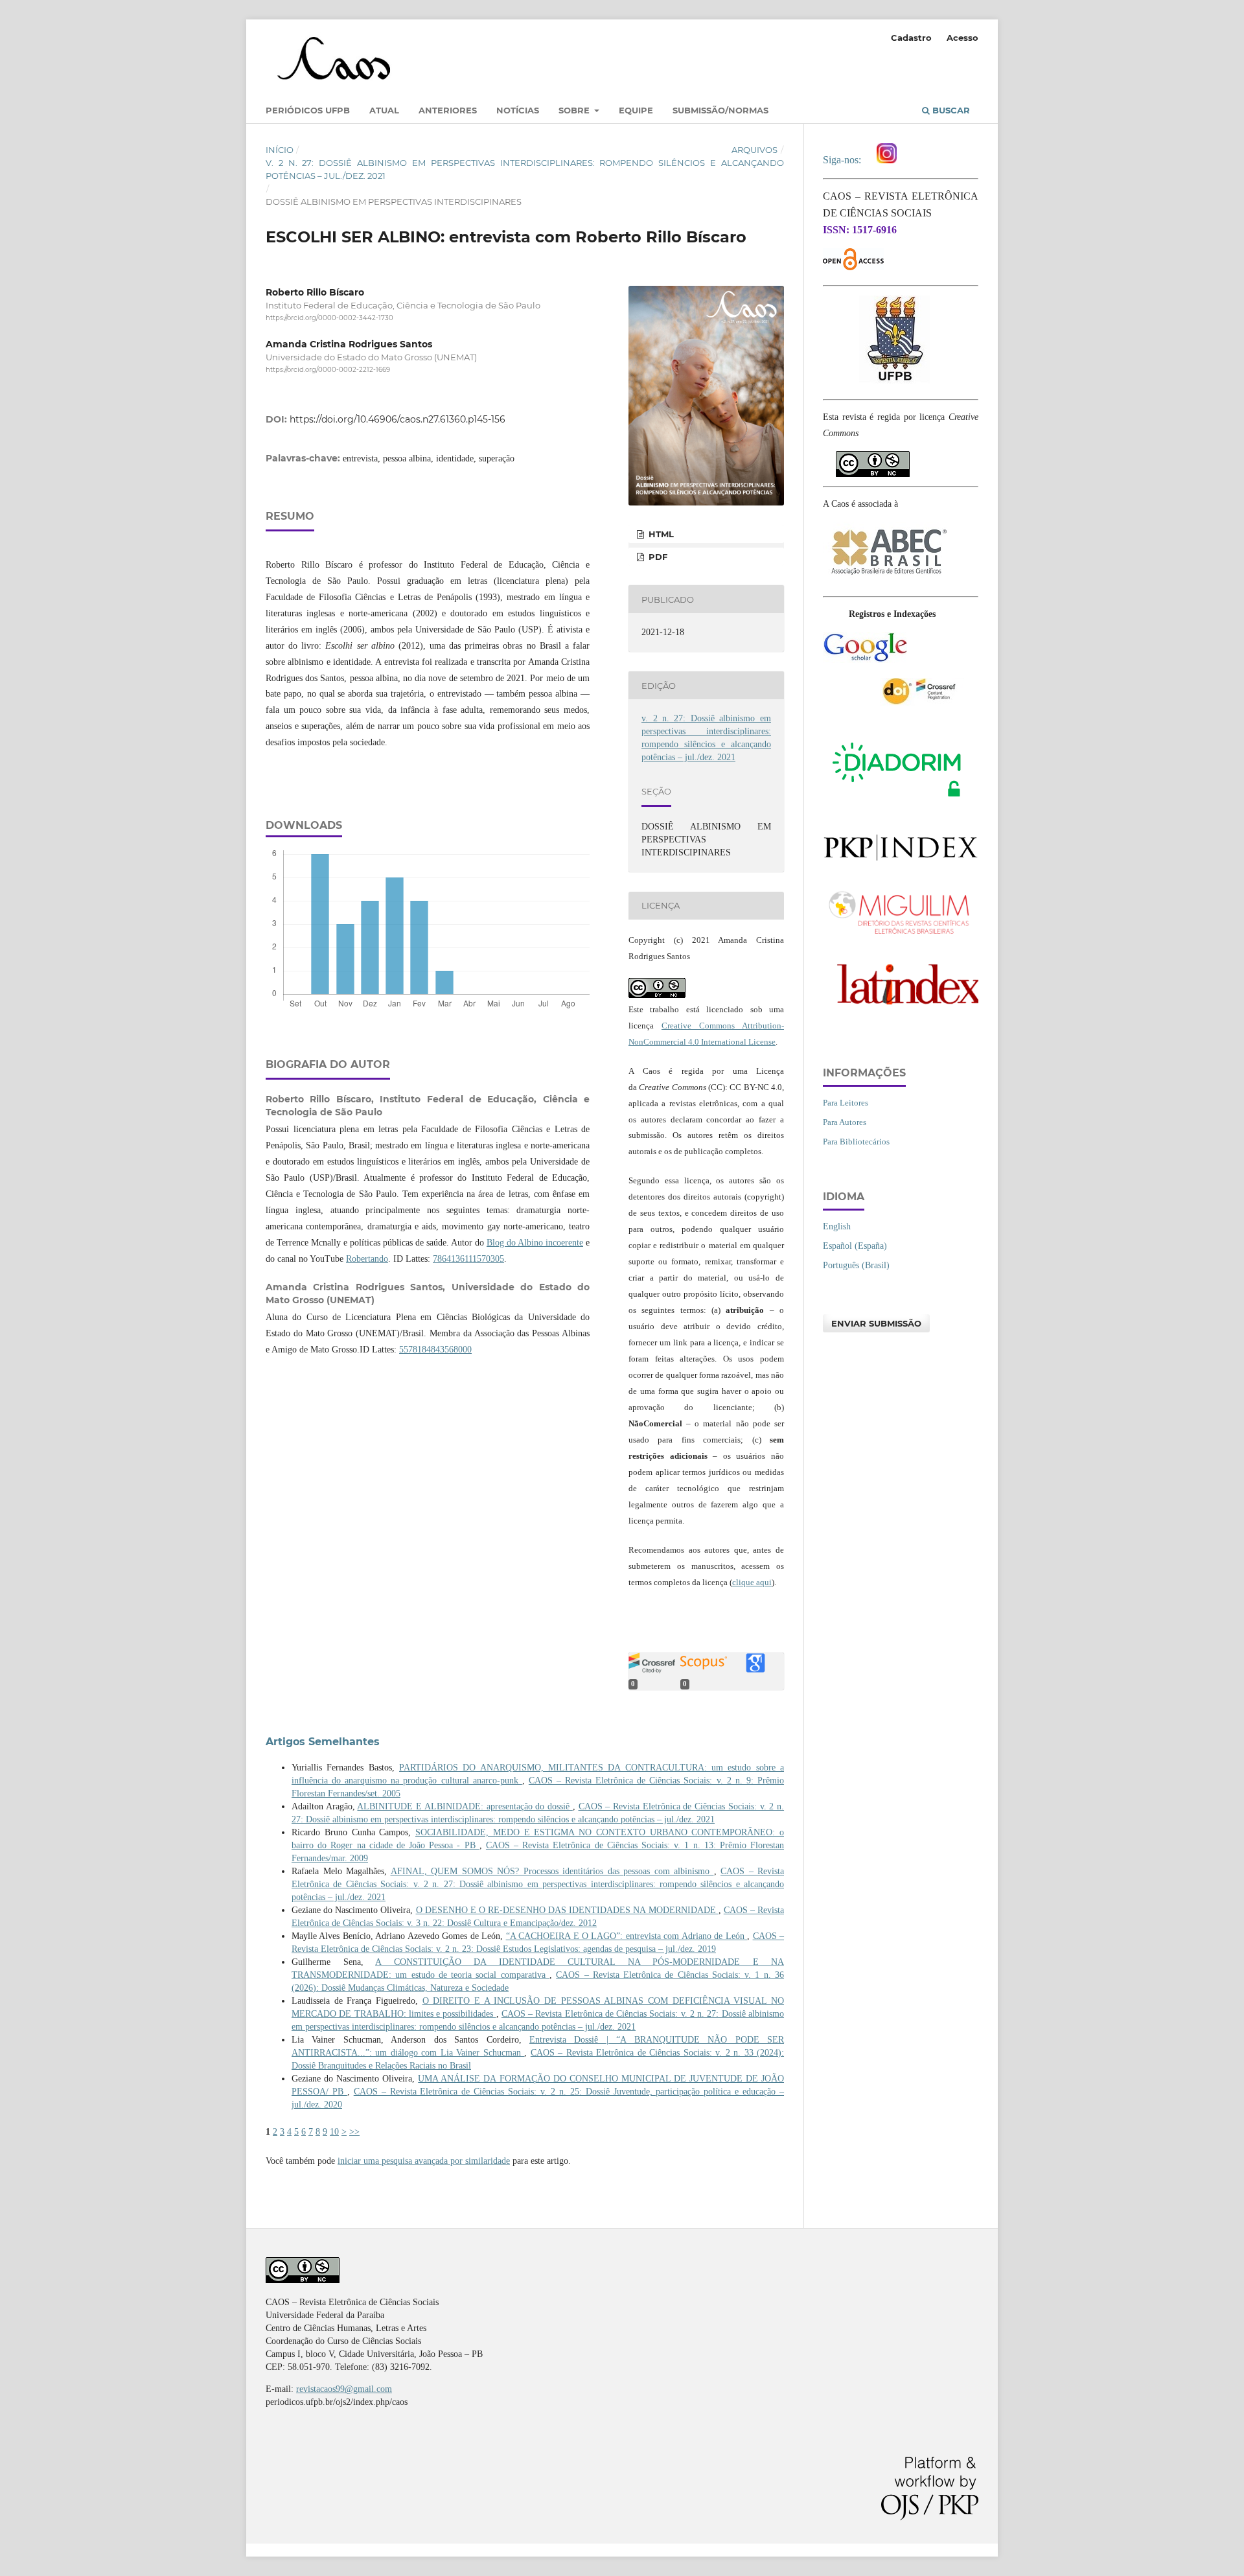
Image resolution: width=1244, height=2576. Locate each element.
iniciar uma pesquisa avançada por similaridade (424, 2161)
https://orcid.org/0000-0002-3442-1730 (329, 318)
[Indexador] (865, 660)
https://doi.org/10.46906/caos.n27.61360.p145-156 (397, 419)
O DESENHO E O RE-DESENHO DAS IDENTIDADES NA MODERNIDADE (567, 1910)
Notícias (518, 110)
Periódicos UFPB (308, 110)
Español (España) (855, 1246)
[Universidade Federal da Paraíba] (894, 381)
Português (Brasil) (856, 1265)
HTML (660, 534)
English (837, 1226)
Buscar (950, 110)
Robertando (367, 1259)
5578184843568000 (435, 1350)
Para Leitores (846, 1103)
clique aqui (752, 1582)
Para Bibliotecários (856, 1142)
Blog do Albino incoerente (535, 1243)
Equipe (636, 110)
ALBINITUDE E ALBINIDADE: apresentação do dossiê (465, 1806)
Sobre (575, 110)
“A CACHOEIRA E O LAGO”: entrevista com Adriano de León (627, 1936)
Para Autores (845, 1122)
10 (334, 2132)
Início (280, 150)
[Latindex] (901, 1010)
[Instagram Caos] (887, 160)
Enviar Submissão (876, 1323)
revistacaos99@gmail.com (344, 2389)
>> (354, 2132)
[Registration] (922, 703)
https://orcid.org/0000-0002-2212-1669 (328, 370)
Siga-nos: (845, 160)
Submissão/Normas (720, 110)
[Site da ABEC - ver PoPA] (888, 578)
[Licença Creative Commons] (873, 458)
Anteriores (448, 110)
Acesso (962, 38)
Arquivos (754, 150)
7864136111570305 (468, 1259)
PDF (657, 557)
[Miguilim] (901, 937)
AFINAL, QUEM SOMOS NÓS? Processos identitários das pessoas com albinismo (552, 1871)
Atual (384, 110)
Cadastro (911, 38)
